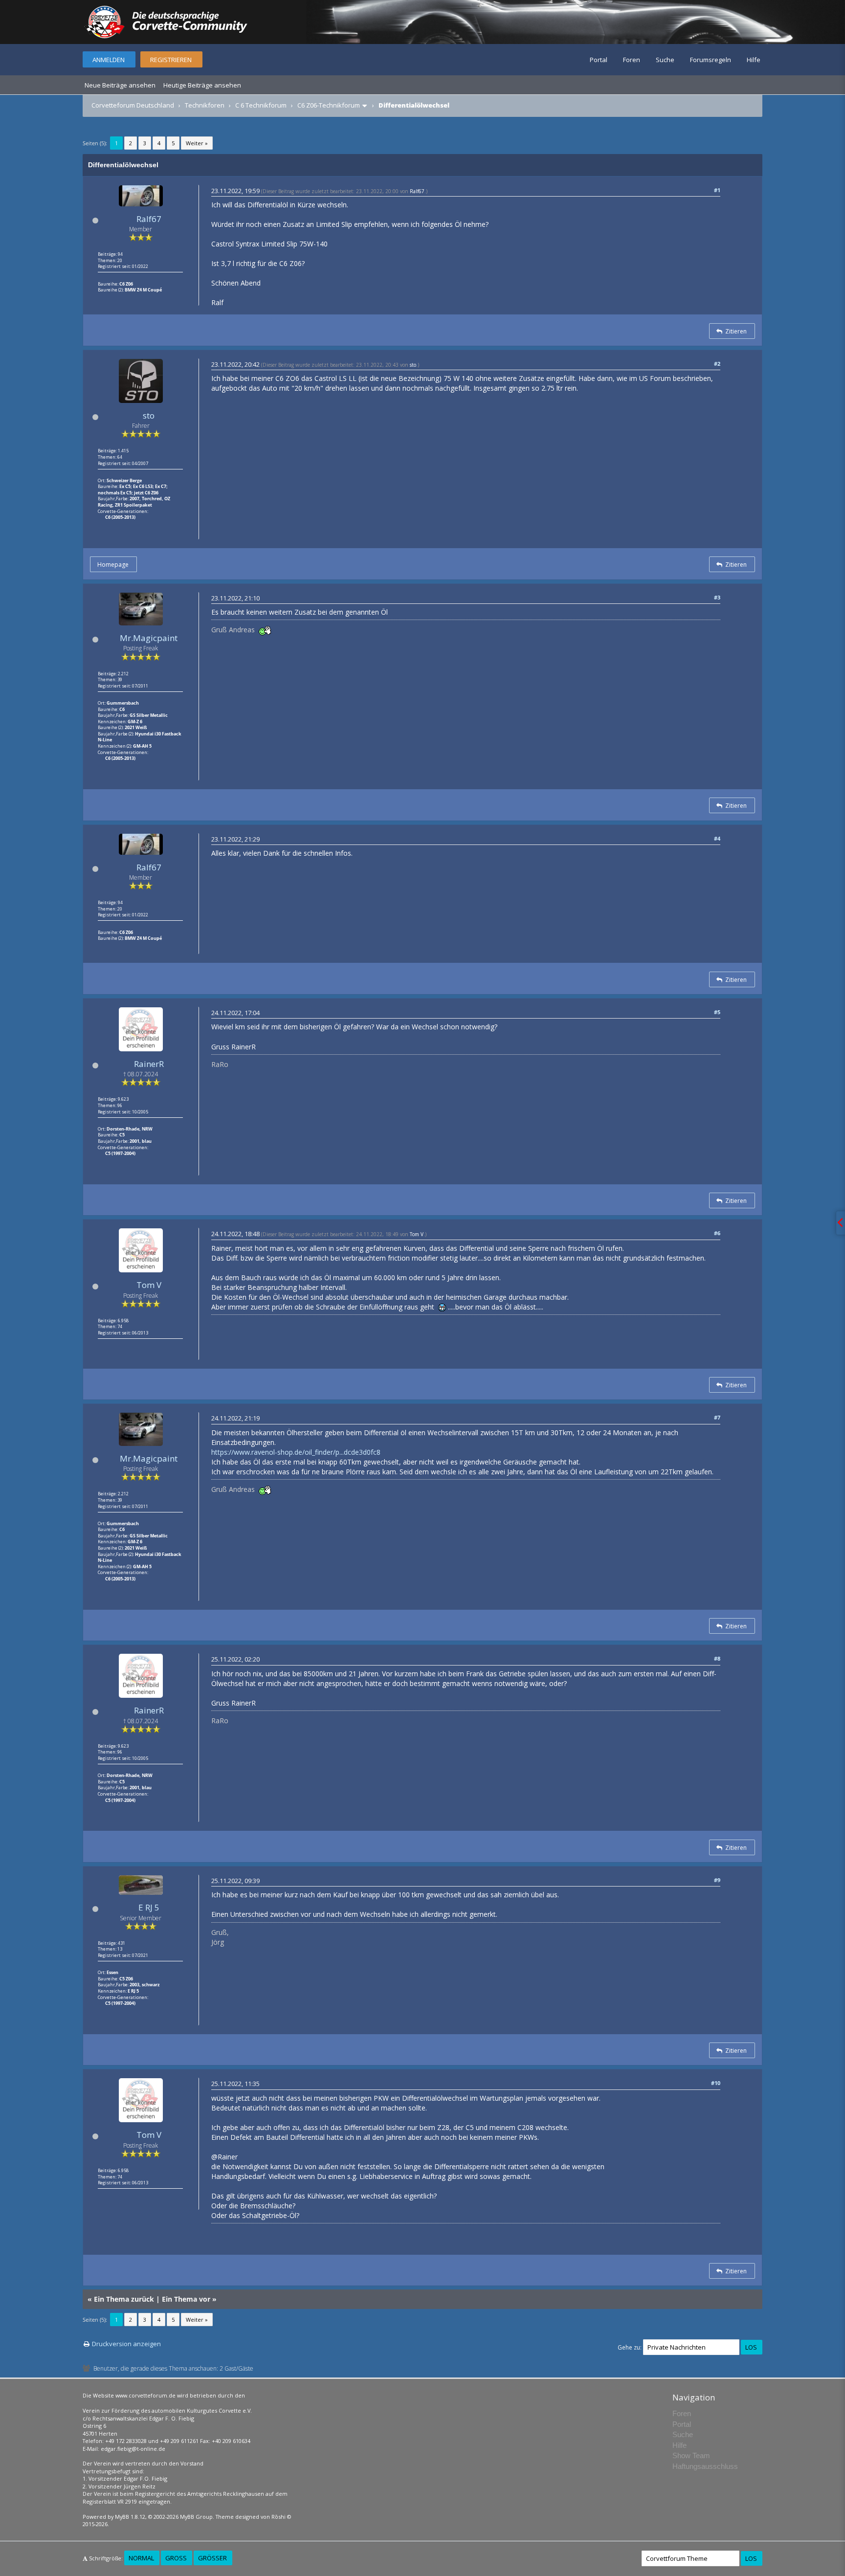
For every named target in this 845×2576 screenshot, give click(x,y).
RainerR (149, 1064)
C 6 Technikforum (261, 105)
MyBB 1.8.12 (130, 2517)
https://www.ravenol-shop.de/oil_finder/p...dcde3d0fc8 (296, 1452)
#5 (717, 1012)
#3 (717, 597)
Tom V (149, 1285)
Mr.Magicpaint (149, 638)
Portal (599, 60)
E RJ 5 (149, 1907)
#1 (717, 190)
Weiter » (197, 143)
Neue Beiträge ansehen (120, 85)
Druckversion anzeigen (126, 2344)
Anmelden (109, 60)
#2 (717, 364)
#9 (717, 1880)
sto (149, 415)
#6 (717, 1233)
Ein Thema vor (186, 2299)
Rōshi (278, 2517)
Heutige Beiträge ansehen (202, 85)
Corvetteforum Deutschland (133, 105)
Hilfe (754, 60)
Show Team (691, 2455)
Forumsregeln (711, 60)
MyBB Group (196, 2517)
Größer (212, 2558)
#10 (716, 2083)
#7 (717, 1417)
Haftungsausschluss (705, 2466)
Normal (141, 2558)
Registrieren (171, 60)
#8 (717, 1658)
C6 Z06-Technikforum (329, 105)
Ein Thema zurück (124, 2299)
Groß (176, 2558)
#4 (717, 838)
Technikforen (205, 105)
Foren (632, 60)
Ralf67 (149, 219)
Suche (665, 60)
